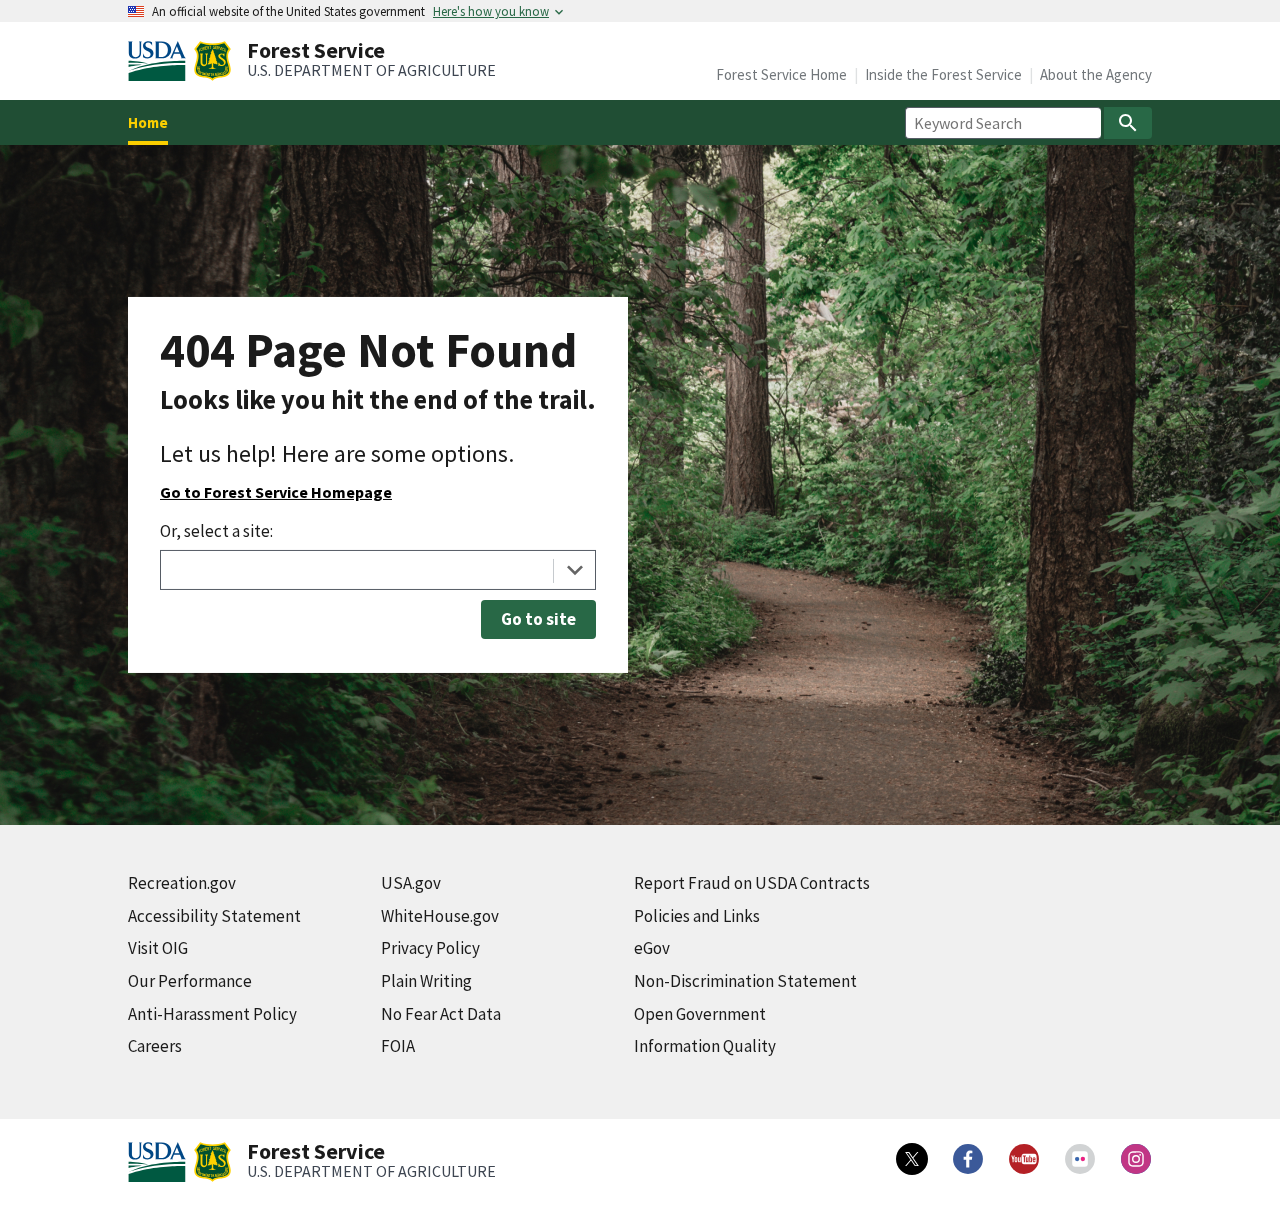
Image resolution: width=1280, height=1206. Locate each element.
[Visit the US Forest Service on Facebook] (968, 1159)
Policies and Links (697, 916)
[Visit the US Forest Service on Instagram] (1136, 1159)
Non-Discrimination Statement (745, 981)
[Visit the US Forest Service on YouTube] (1024, 1159)
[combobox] (378, 570)
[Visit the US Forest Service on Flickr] (1080, 1159)
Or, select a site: (216, 531)
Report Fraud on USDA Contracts (752, 883)
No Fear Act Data (441, 1014)
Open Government (700, 1014)
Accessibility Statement (214, 916)
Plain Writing (426, 981)
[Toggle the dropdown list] (574, 570)
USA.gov (411, 883)
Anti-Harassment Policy (212, 1014)
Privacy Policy (430, 948)
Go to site (538, 619)
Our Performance (190, 981)
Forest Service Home (781, 74)
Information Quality (705, 1046)
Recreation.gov (182, 883)
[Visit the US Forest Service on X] (912, 1159)
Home (148, 122)
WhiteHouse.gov (440, 916)
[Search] (1128, 123)
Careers (155, 1046)
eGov (652, 948)
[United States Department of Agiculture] (161, 61)
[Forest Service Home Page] (212, 61)
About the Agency (1096, 74)
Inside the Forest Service (943, 74)
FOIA (398, 1046)
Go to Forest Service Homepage (276, 492)
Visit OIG (158, 948)
